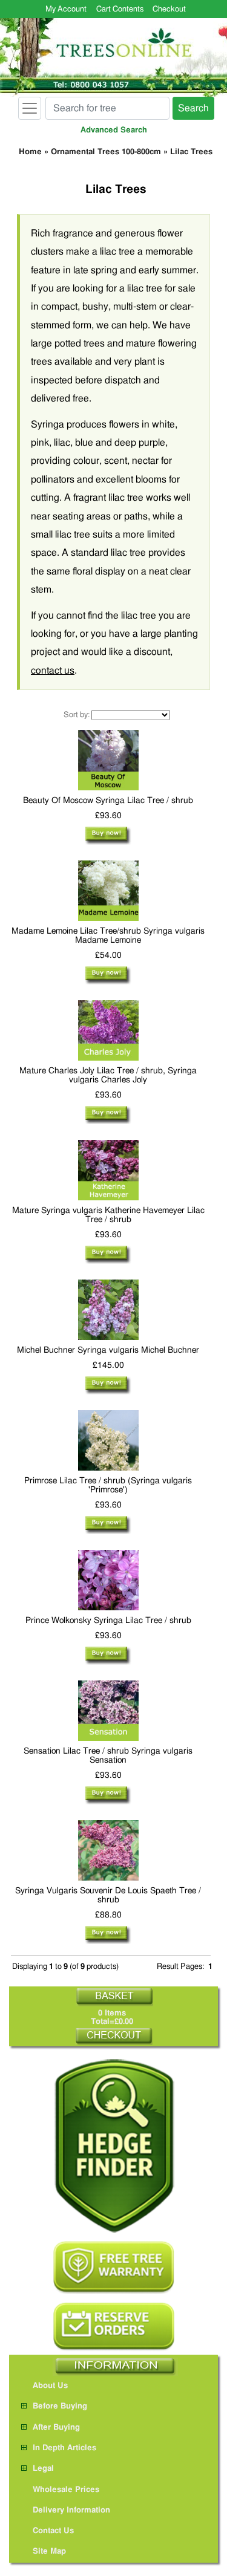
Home (30, 152)
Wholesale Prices (66, 2490)
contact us (53, 671)
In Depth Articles (64, 2448)
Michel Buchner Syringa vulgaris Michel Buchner (108, 1350)
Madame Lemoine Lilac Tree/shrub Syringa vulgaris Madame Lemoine (108, 936)
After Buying (56, 2428)
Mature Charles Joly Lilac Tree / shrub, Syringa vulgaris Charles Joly (108, 1075)
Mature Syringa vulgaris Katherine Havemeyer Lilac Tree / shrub (108, 1215)
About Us (50, 2386)
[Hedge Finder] (114, 2146)
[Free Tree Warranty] (114, 2267)
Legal (43, 2469)
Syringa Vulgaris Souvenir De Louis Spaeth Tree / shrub (108, 1895)
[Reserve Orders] (114, 2327)
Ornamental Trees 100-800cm (106, 152)
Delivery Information (71, 2510)
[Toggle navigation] (30, 108)
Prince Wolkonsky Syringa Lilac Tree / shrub (108, 1621)
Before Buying (60, 2406)
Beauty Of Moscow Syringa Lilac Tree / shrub (108, 801)
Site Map (49, 2552)
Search (193, 108)
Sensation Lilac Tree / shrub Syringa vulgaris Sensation (108, 1756)
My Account (66, 9)
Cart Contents (120, 9)
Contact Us (53, 2531)
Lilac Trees (191, 152)
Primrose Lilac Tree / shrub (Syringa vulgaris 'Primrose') (108, 1485)
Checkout (169, 9)
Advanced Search (114, 130)
